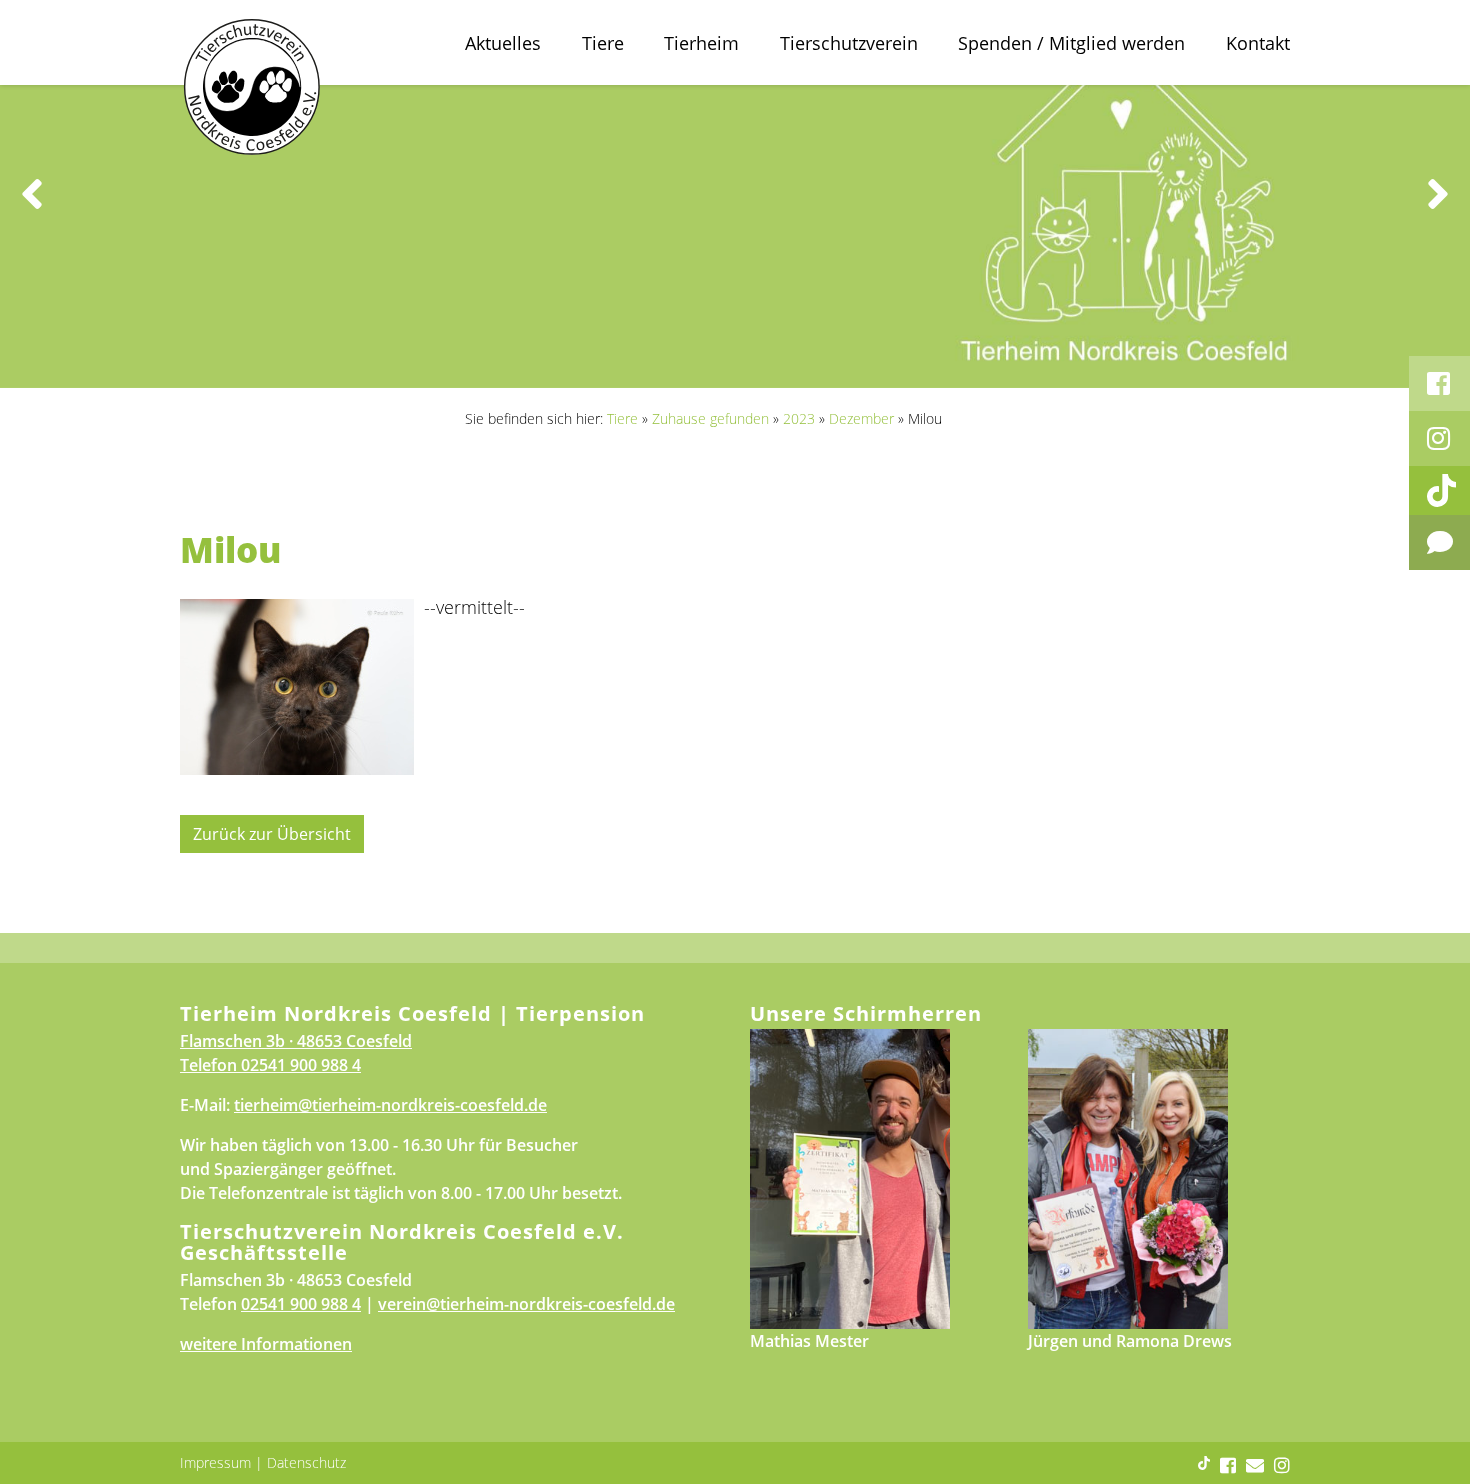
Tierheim (701, 43)
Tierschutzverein (849, 43)
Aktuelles (503, 43)
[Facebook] (1439, 383)
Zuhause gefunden (710, 418)
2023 (799, 418)
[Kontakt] (1439, 542)
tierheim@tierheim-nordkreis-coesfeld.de (390, 1105)
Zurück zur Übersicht (272, 834)
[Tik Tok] (1439, 490)
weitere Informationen (266, 1344)
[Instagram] (1439, 438)
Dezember (861, 418)
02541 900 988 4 (301, 1065)
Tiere (603, 43)
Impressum (215, 1462)
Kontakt (1258, 43)
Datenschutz (306, 1462)
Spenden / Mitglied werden (1071, 43)
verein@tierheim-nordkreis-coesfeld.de (526, 1304)
